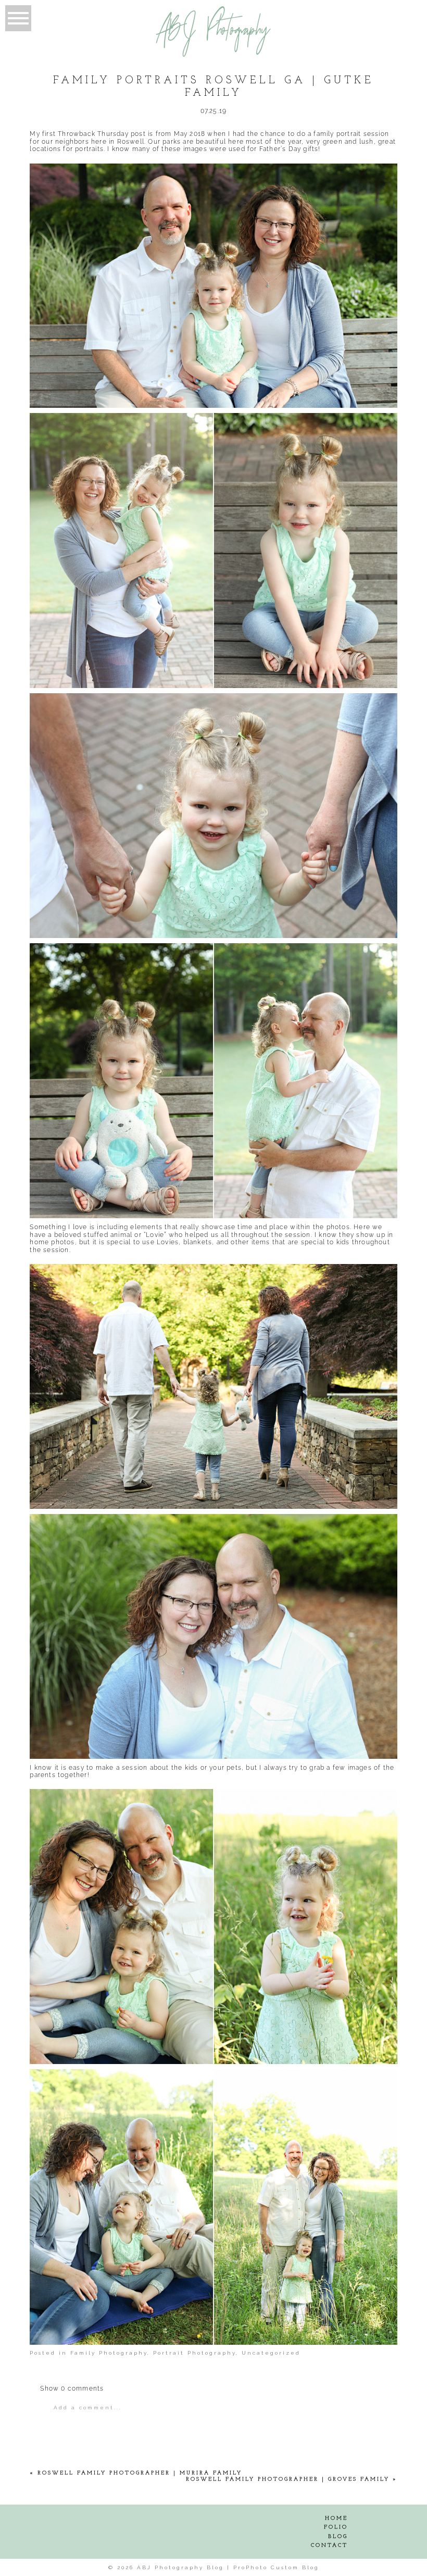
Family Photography (109, 2353)
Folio (336, 2527)
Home (336, 2518)
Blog (338, 2537)
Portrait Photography (194, 2353)
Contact (329, 2546)
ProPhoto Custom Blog (276, 2567)
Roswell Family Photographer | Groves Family (288, 2479)
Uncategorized (271, 2353)
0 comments (72, 2389)
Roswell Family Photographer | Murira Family (140, 2473)
